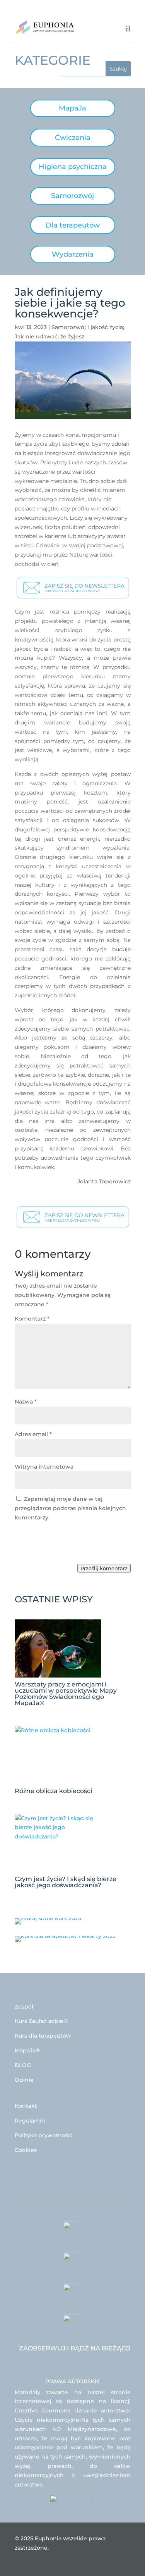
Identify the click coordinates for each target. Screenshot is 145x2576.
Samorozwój (72, 196)
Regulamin (30, 2121)
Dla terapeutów (73, 225)
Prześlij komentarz (104, 1568)
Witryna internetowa (44, 1467)
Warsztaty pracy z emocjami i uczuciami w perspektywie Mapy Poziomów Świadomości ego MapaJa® (66, 1694)
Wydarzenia (73, 254)
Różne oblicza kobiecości (53, 1791)
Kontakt (26, 2106)
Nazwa (26, 1402)
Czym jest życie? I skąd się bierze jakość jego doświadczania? (66, 1882)
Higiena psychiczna (73, 167)
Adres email (33, 1434)
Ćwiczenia (73, 138)
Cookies (26, 2150)
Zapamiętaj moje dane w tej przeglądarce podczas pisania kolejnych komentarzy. (70, 1508)
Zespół (24, 2007)
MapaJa (72, 108)
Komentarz (32, 1319)
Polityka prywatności (44, 2135)
